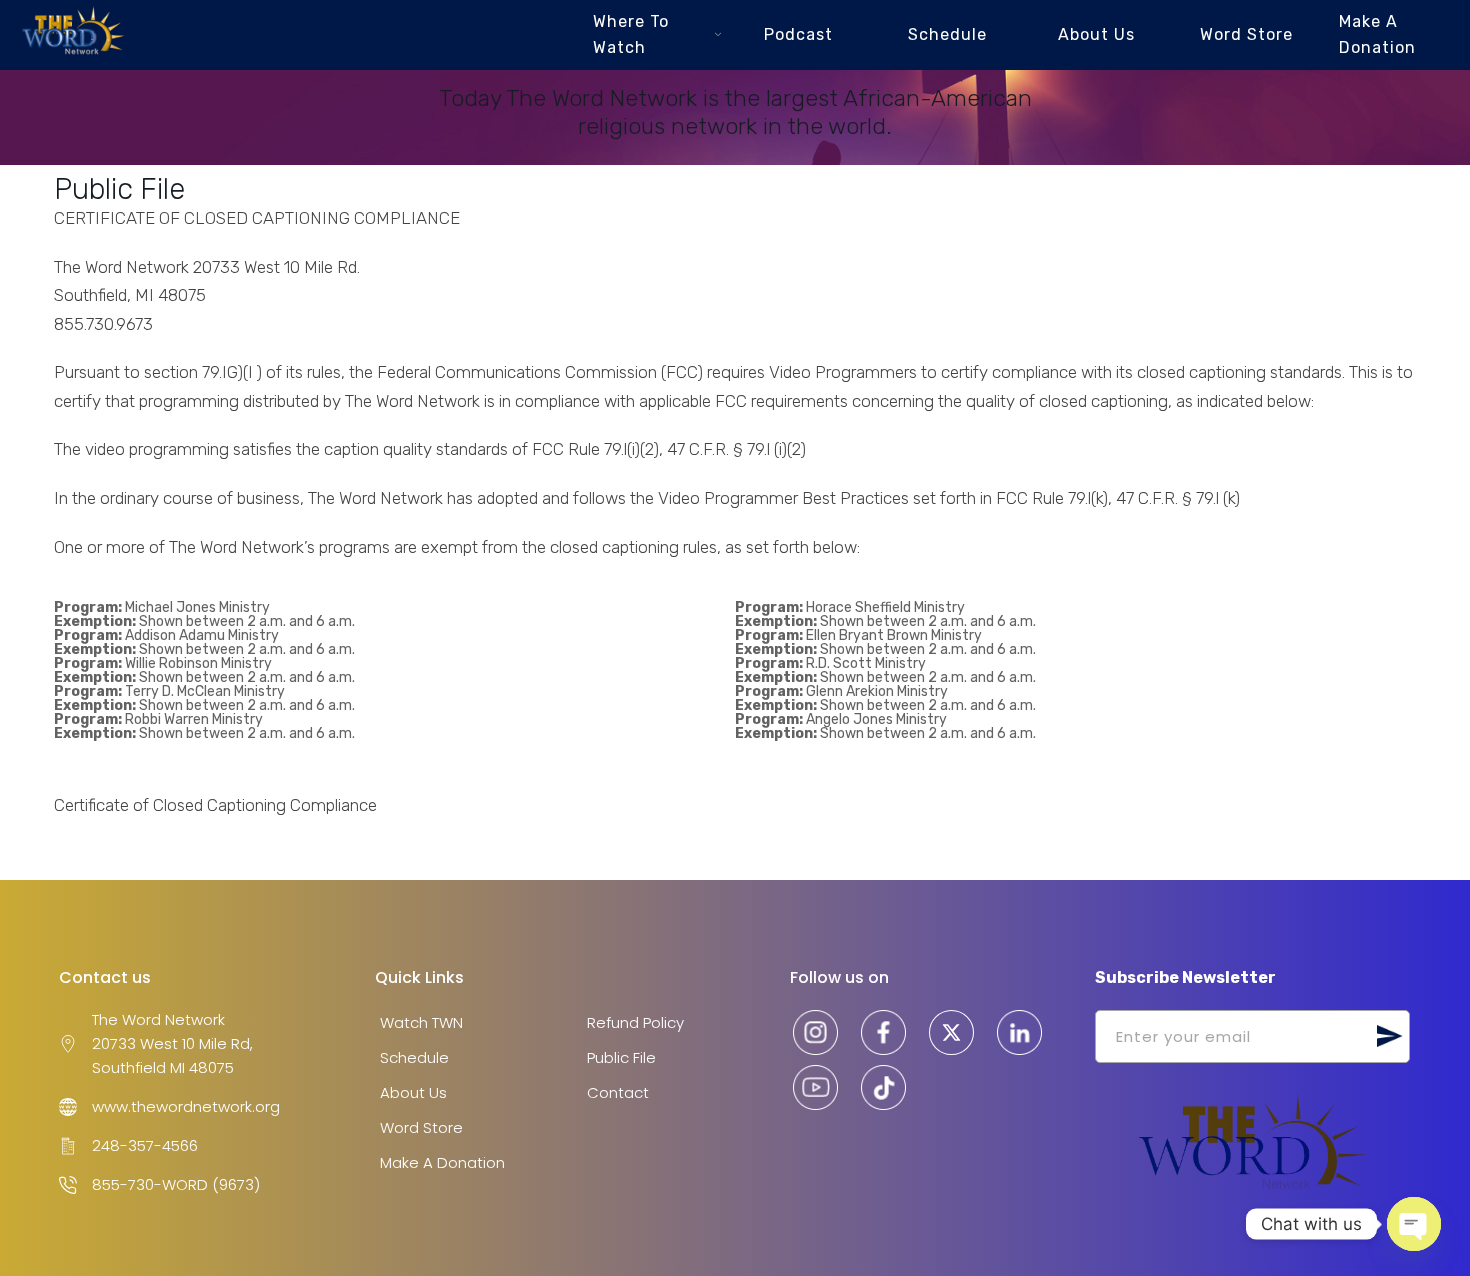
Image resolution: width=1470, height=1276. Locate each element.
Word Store (1246, 34)
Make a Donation (1377, 34)
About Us (1096, 34)
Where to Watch (631, 34)
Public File (621, 1057)
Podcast (798, 34)
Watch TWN (421, 1022)
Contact (618, 1092)
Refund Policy (635, 1022)
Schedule (947, 34)
